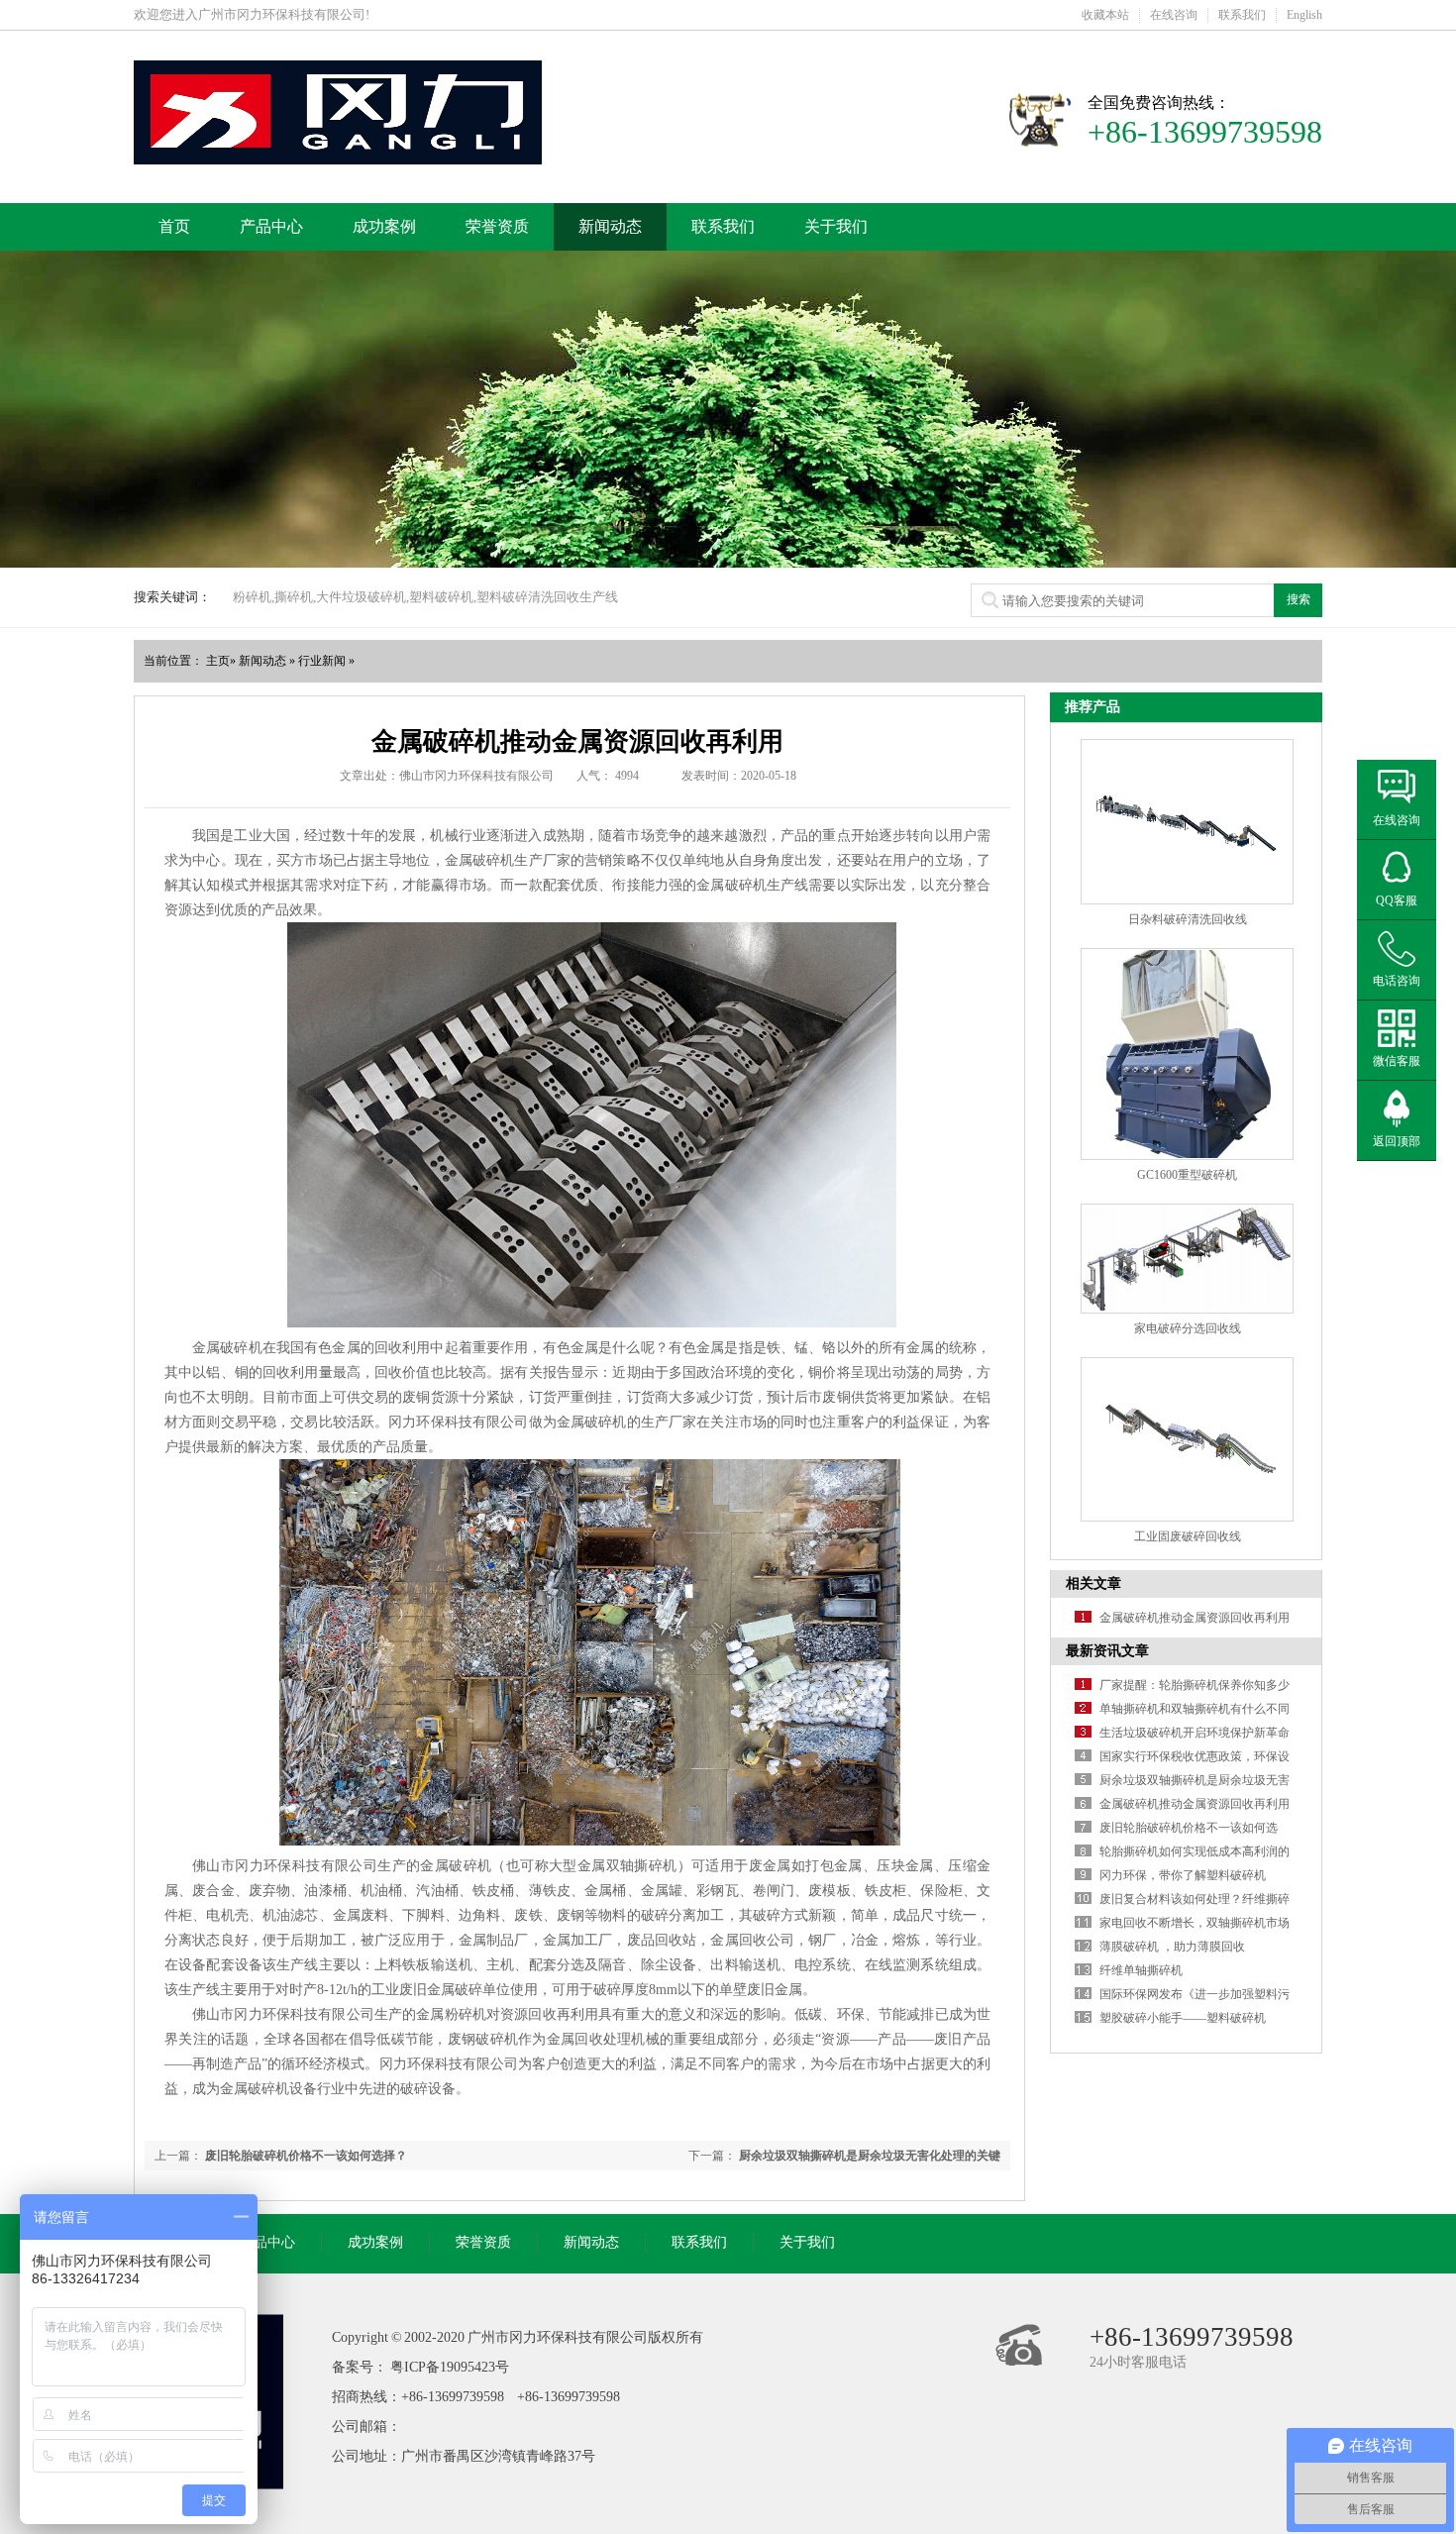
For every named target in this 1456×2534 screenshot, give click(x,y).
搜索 (1299, 599)
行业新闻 (322, 661)
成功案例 (384, 226)
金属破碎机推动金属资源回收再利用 (1195, 1618)
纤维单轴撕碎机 (1141, 1970)
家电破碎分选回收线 (1188, 1328)
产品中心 (271, 226)
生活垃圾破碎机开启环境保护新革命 (1195, 1733)
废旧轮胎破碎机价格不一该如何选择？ (306, 2156)
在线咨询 (1174, 15)
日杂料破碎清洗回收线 (1188, 919)
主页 (218, 661)
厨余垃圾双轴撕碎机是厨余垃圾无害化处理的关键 (870, 2156)
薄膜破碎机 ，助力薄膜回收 (1172, 1947)
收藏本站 (1105, 15)
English (1304, 15)
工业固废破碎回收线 (1188, 1536)
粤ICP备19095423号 (450, 2367)
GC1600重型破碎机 (1187, 1175)
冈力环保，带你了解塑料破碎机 (1183, 1875)
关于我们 (836, 226)
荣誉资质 (497, 226)
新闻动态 (610, 226)
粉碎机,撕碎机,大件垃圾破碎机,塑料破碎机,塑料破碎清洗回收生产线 (425, 597)
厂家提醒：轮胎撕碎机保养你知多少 (1195, 1685)
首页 (174, 226)
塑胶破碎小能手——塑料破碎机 (1183, 2018)
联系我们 (1242, 15)
